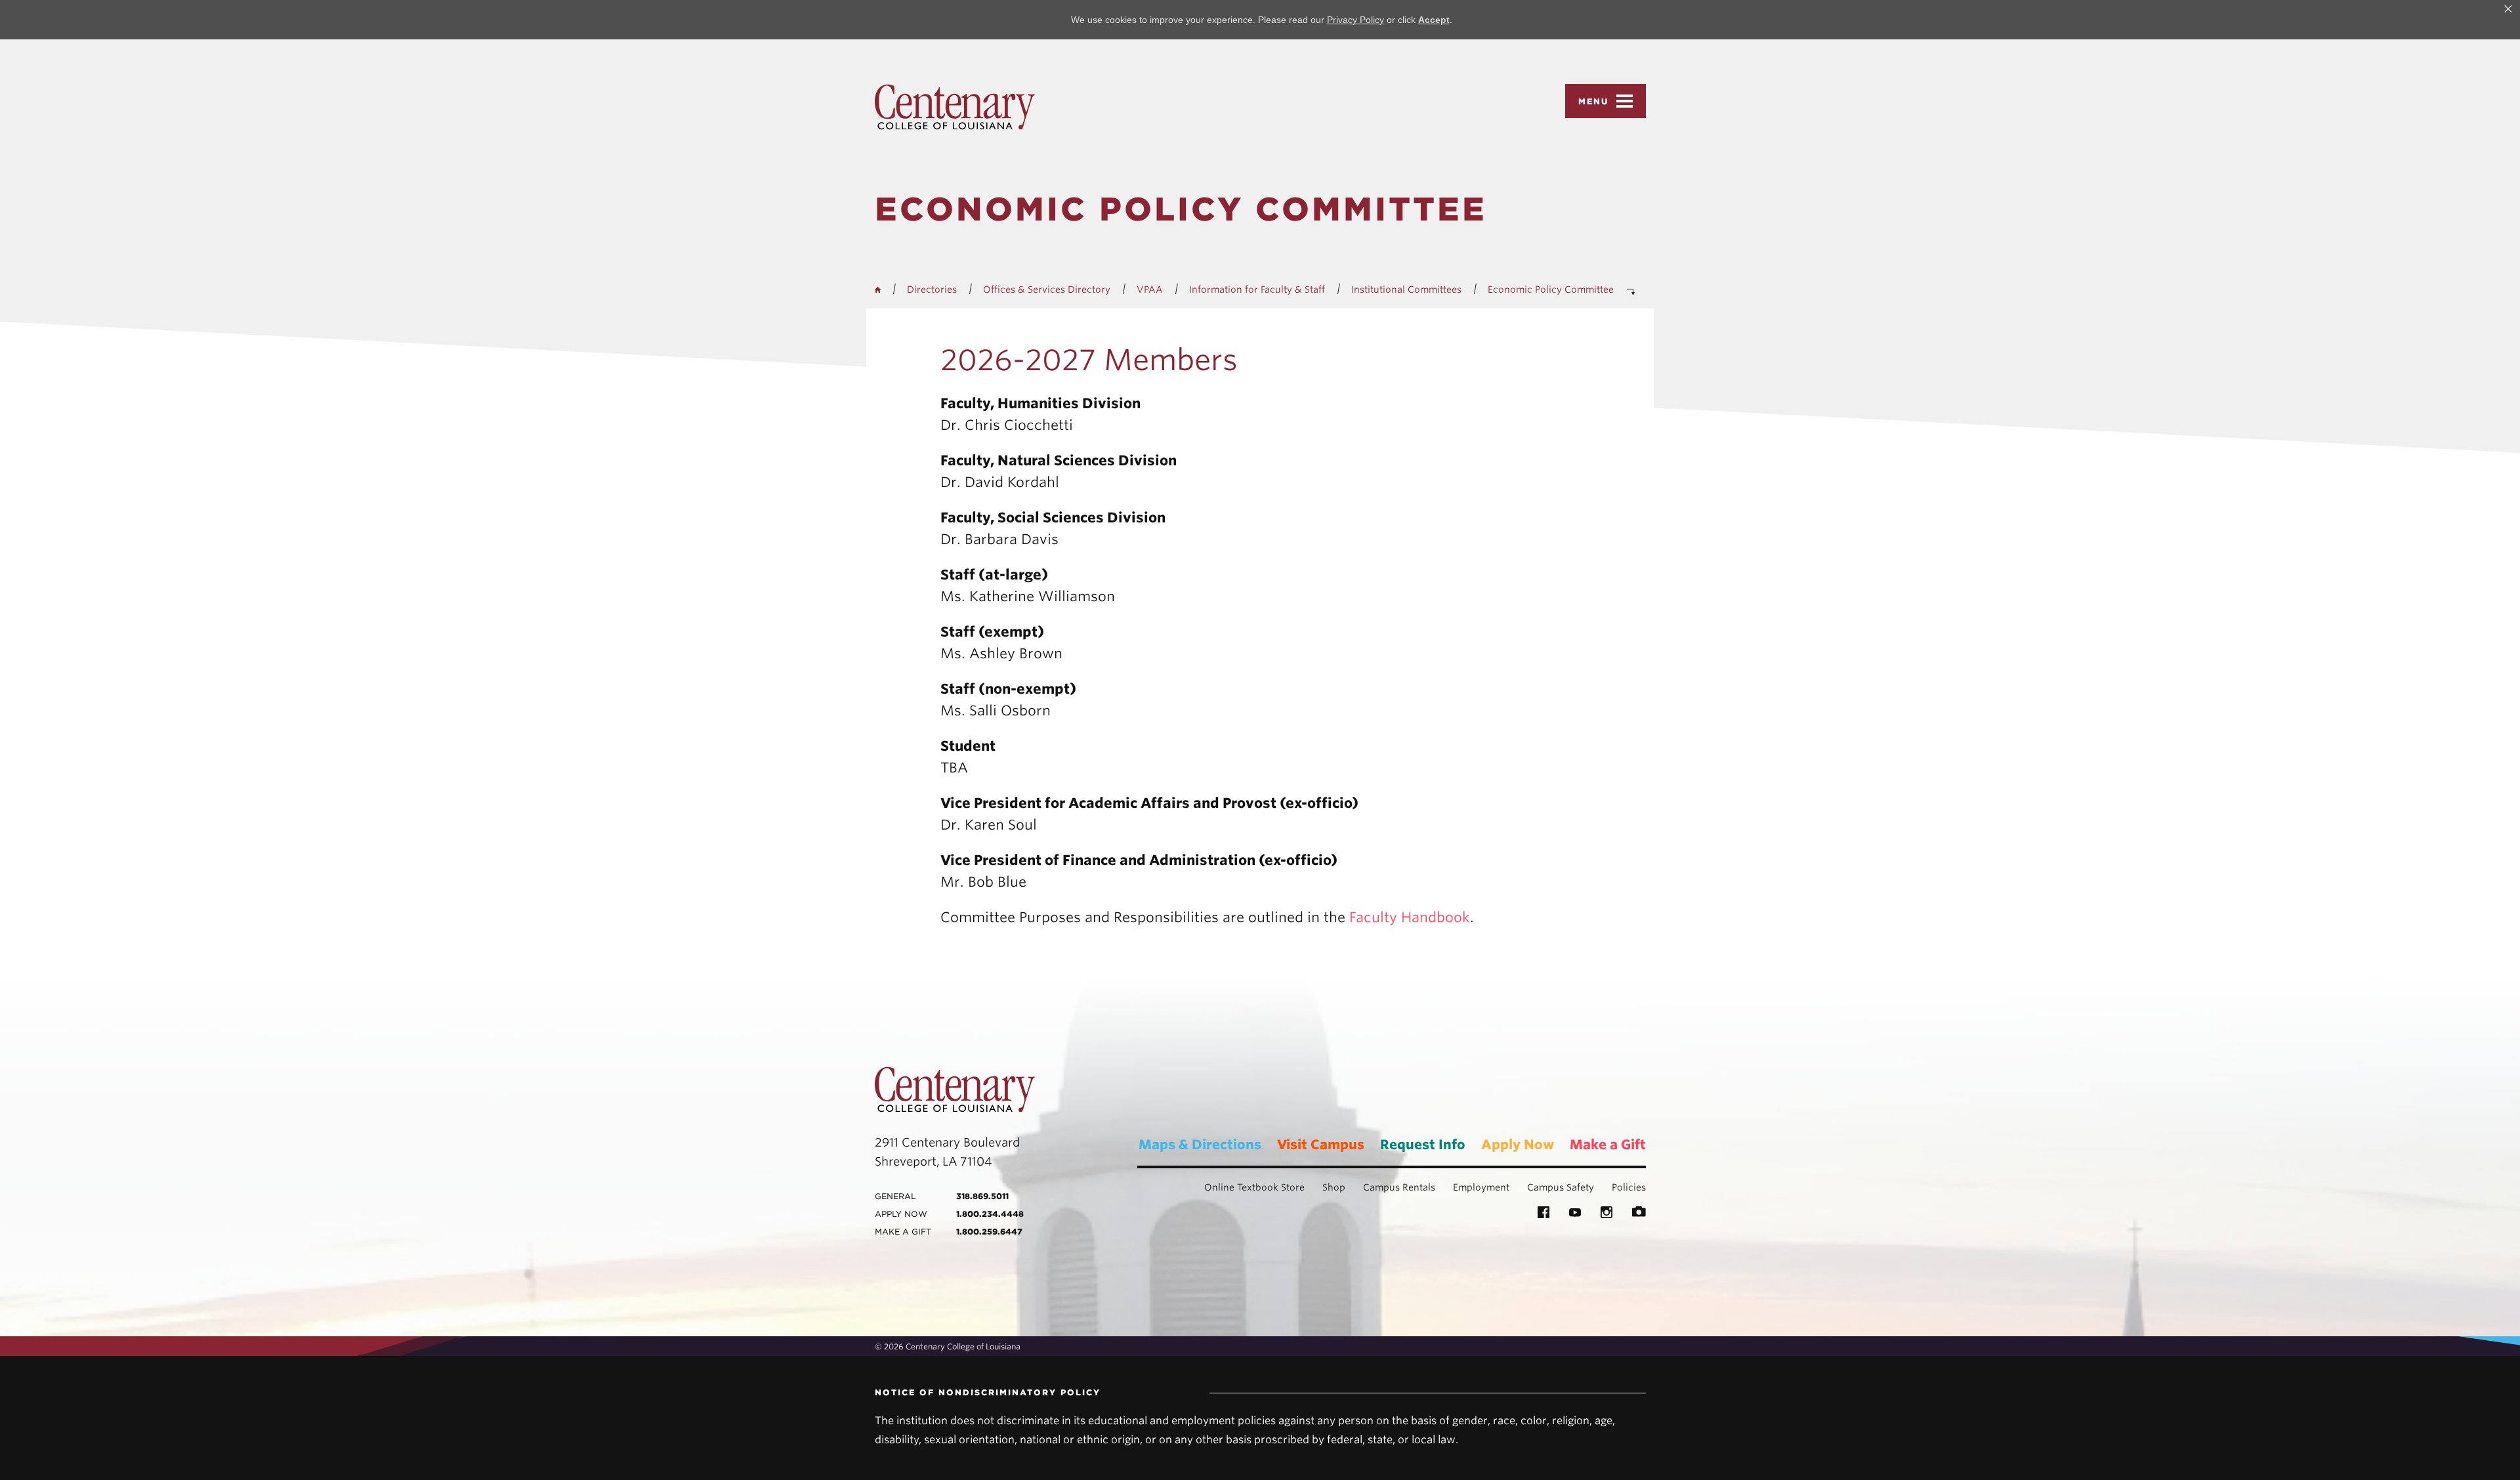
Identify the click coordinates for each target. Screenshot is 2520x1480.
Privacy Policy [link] (1355, 20)
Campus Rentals (1399, 1187)
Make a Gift (1608, 1145)
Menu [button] (1594, 101)
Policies (1629, 1187)
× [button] (2508, 9)
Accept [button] (1434, 20)
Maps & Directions (1200, 1145)
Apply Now (1518, 1145)
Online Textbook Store (1254, 1187)
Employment (1481, 1187)
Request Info (1423, 1145)
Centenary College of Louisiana (955, 107)
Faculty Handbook (1410, 917)
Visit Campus (1321, 1145)
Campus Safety (1561, 1187)
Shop (1334, 1187)
